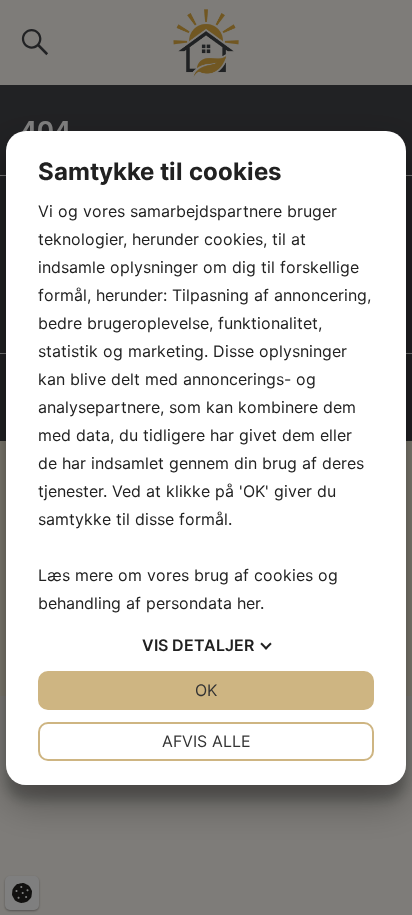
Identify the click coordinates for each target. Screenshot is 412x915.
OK (206, 690)
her (248, 603)
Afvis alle (206, 741)
